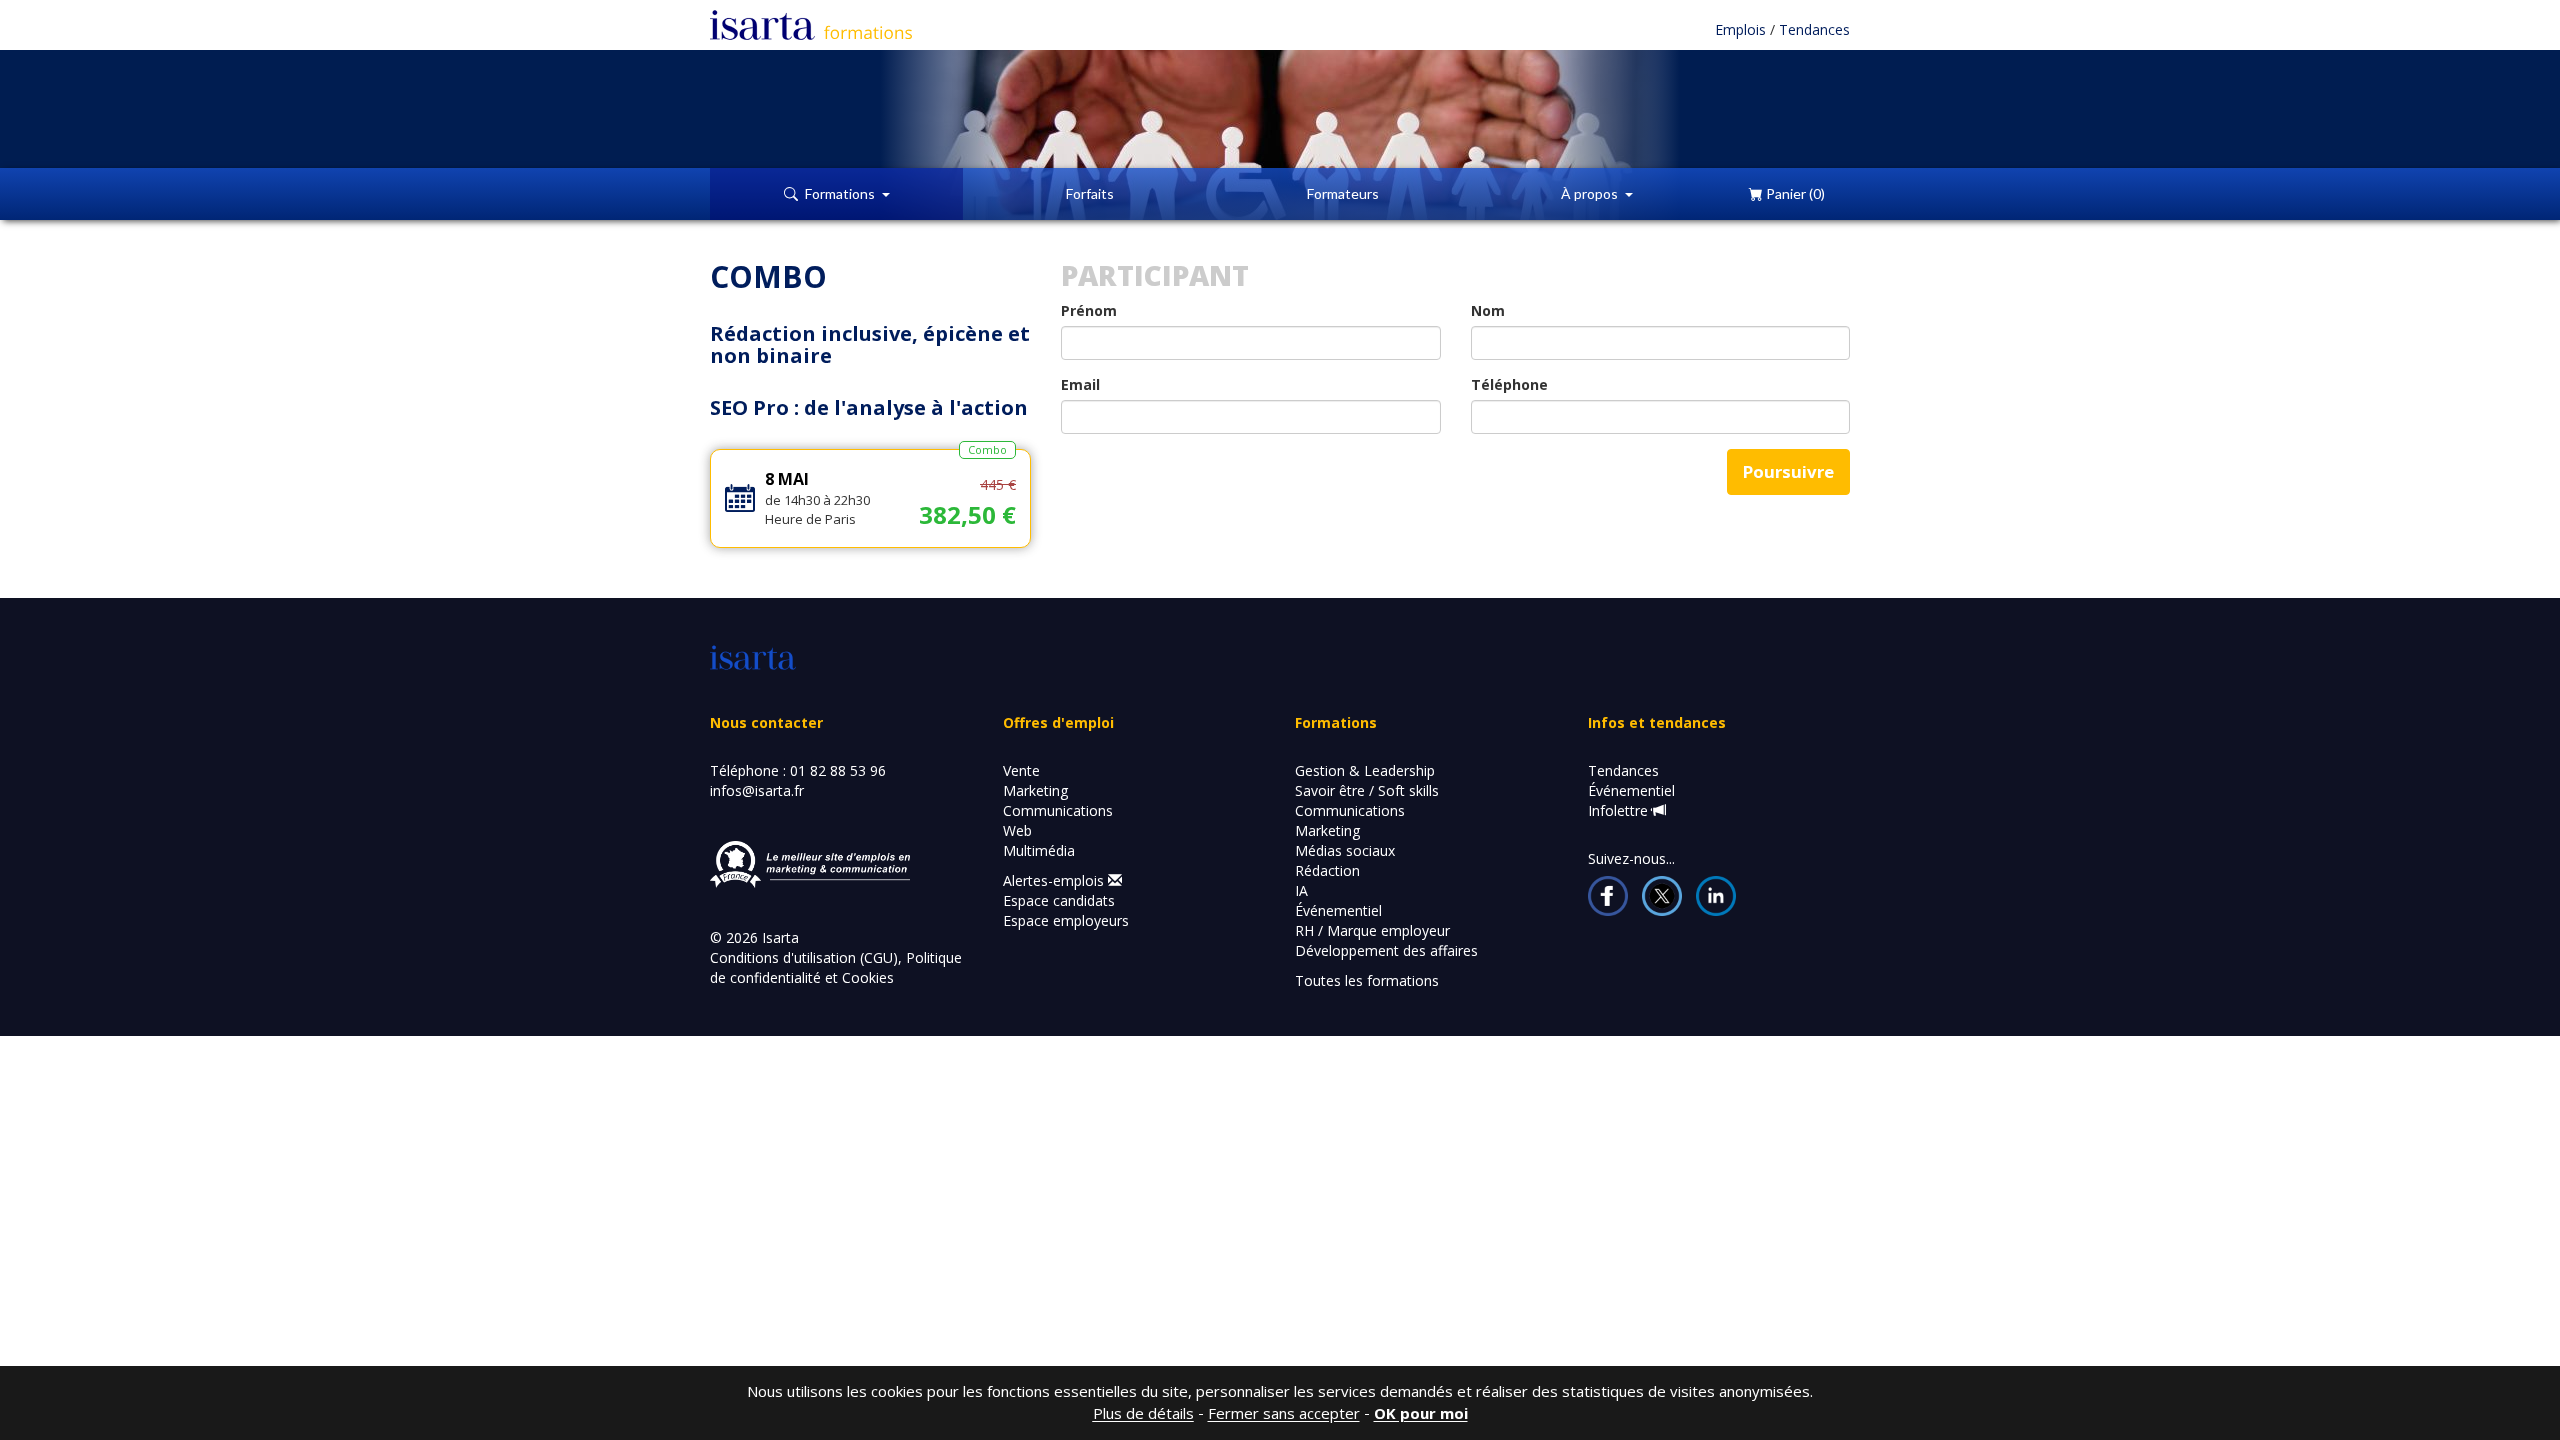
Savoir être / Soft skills (1367, 790)
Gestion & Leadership (1365, 770)
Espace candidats (1059, 900)
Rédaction (1327, 870)
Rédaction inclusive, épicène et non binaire (870, 344)
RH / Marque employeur (1372, 930)
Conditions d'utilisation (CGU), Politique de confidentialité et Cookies (836, 967)
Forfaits (1090, 193)
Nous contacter (766, 722)
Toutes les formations (1367, 980)
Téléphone (1509, 384)
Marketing (1035, 790)
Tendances (1814, 29)
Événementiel (1338, 910)
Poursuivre (1788, 471)
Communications (1058, 810)
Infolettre (1620, 810)
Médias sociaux (1345, 850)
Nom (1488, 310)
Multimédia (1039, 850)
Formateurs (1343, 193)
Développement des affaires (1386, 950)
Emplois (1742, 29)
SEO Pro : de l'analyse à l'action (869, 407)
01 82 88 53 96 (838, 770)
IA (1301, 890)
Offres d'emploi (1058, 722)
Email (1080, 384)
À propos (1593, 193)
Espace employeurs (1066, 920)
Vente (1021, 770)
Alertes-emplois (1055, 880)
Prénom (1089, 310)
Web (1017, 830)
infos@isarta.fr (757, 790)
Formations (843, 193)
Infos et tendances (1657, 722)
